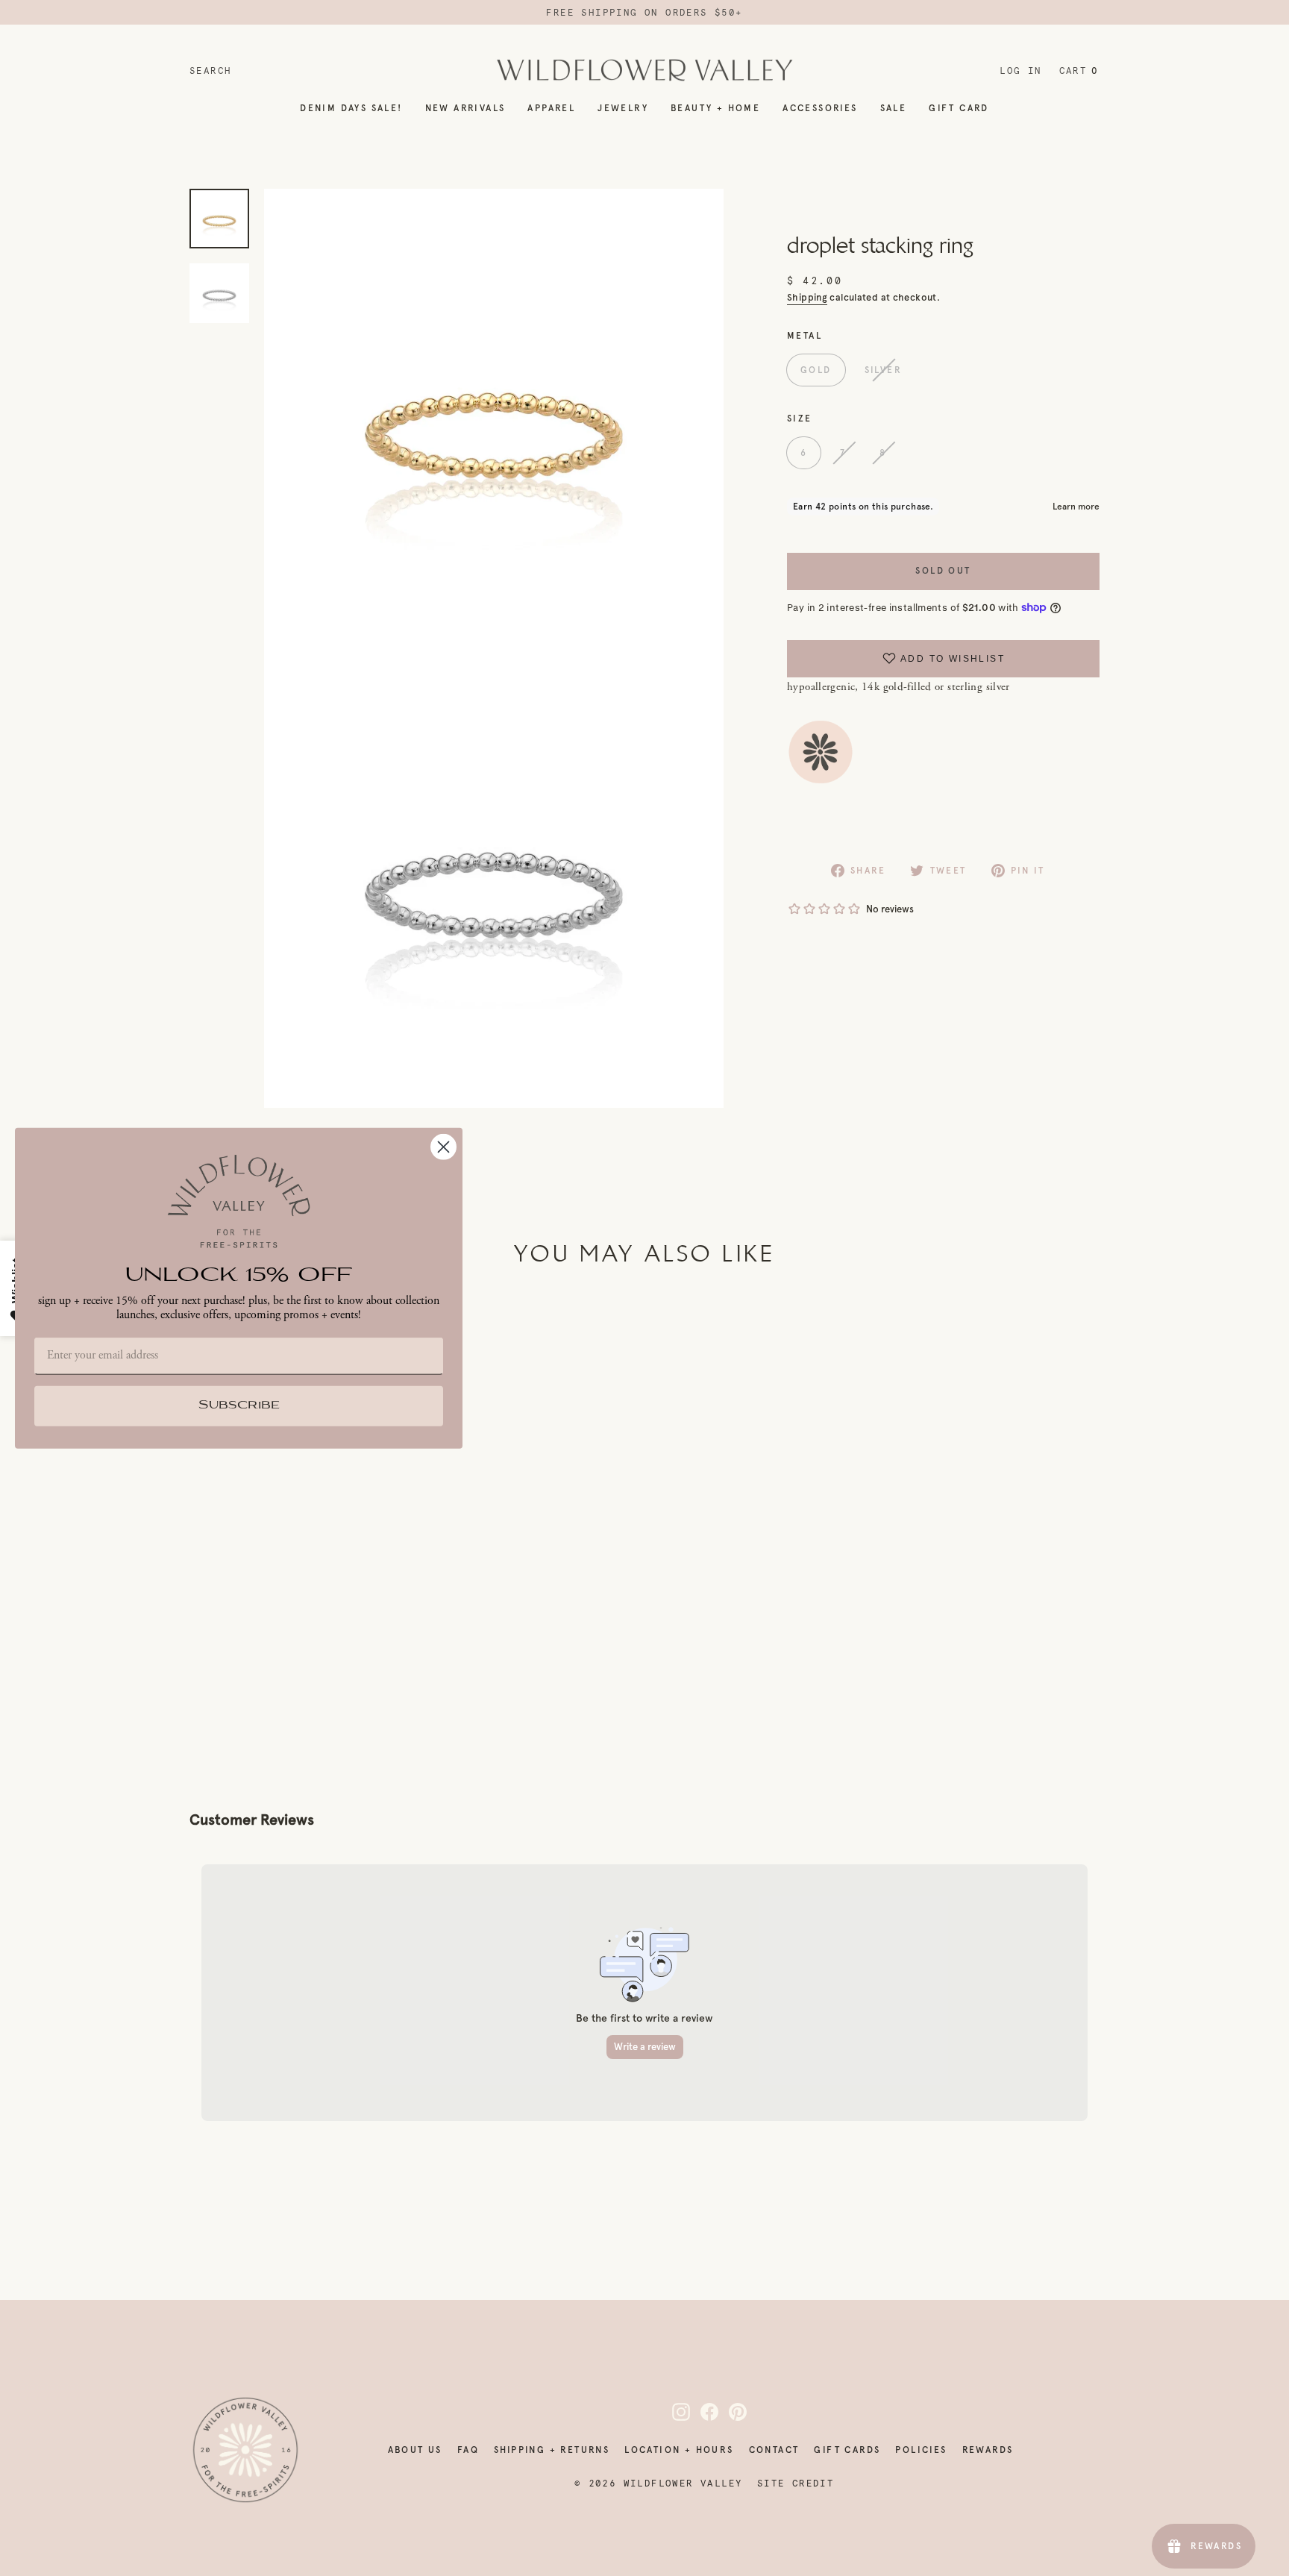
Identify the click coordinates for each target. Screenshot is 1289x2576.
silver (883, 370)
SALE (894, 108)
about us (415, 2450)
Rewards (988, 2450)
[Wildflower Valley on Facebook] (700, 2412)
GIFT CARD (959, 108)
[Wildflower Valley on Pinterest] (729, 2412)
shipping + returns (552, 2450)
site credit (796, 2483)
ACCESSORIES (820, 108)
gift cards (847, 2450)
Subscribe (239, 1406)
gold (816, 370)
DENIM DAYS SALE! (351, 108)
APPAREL (551, 108)
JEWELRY (623, 108)
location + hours (679, 2450)
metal (805, 335)
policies (921, 2450)
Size (800, 418)
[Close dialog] (443, 1146)
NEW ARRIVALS (465, 108)
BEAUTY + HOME (715, 108)
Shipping (807, 297)
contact (774, 2450)
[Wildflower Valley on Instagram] (672, 2412)
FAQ (468, 2450)
